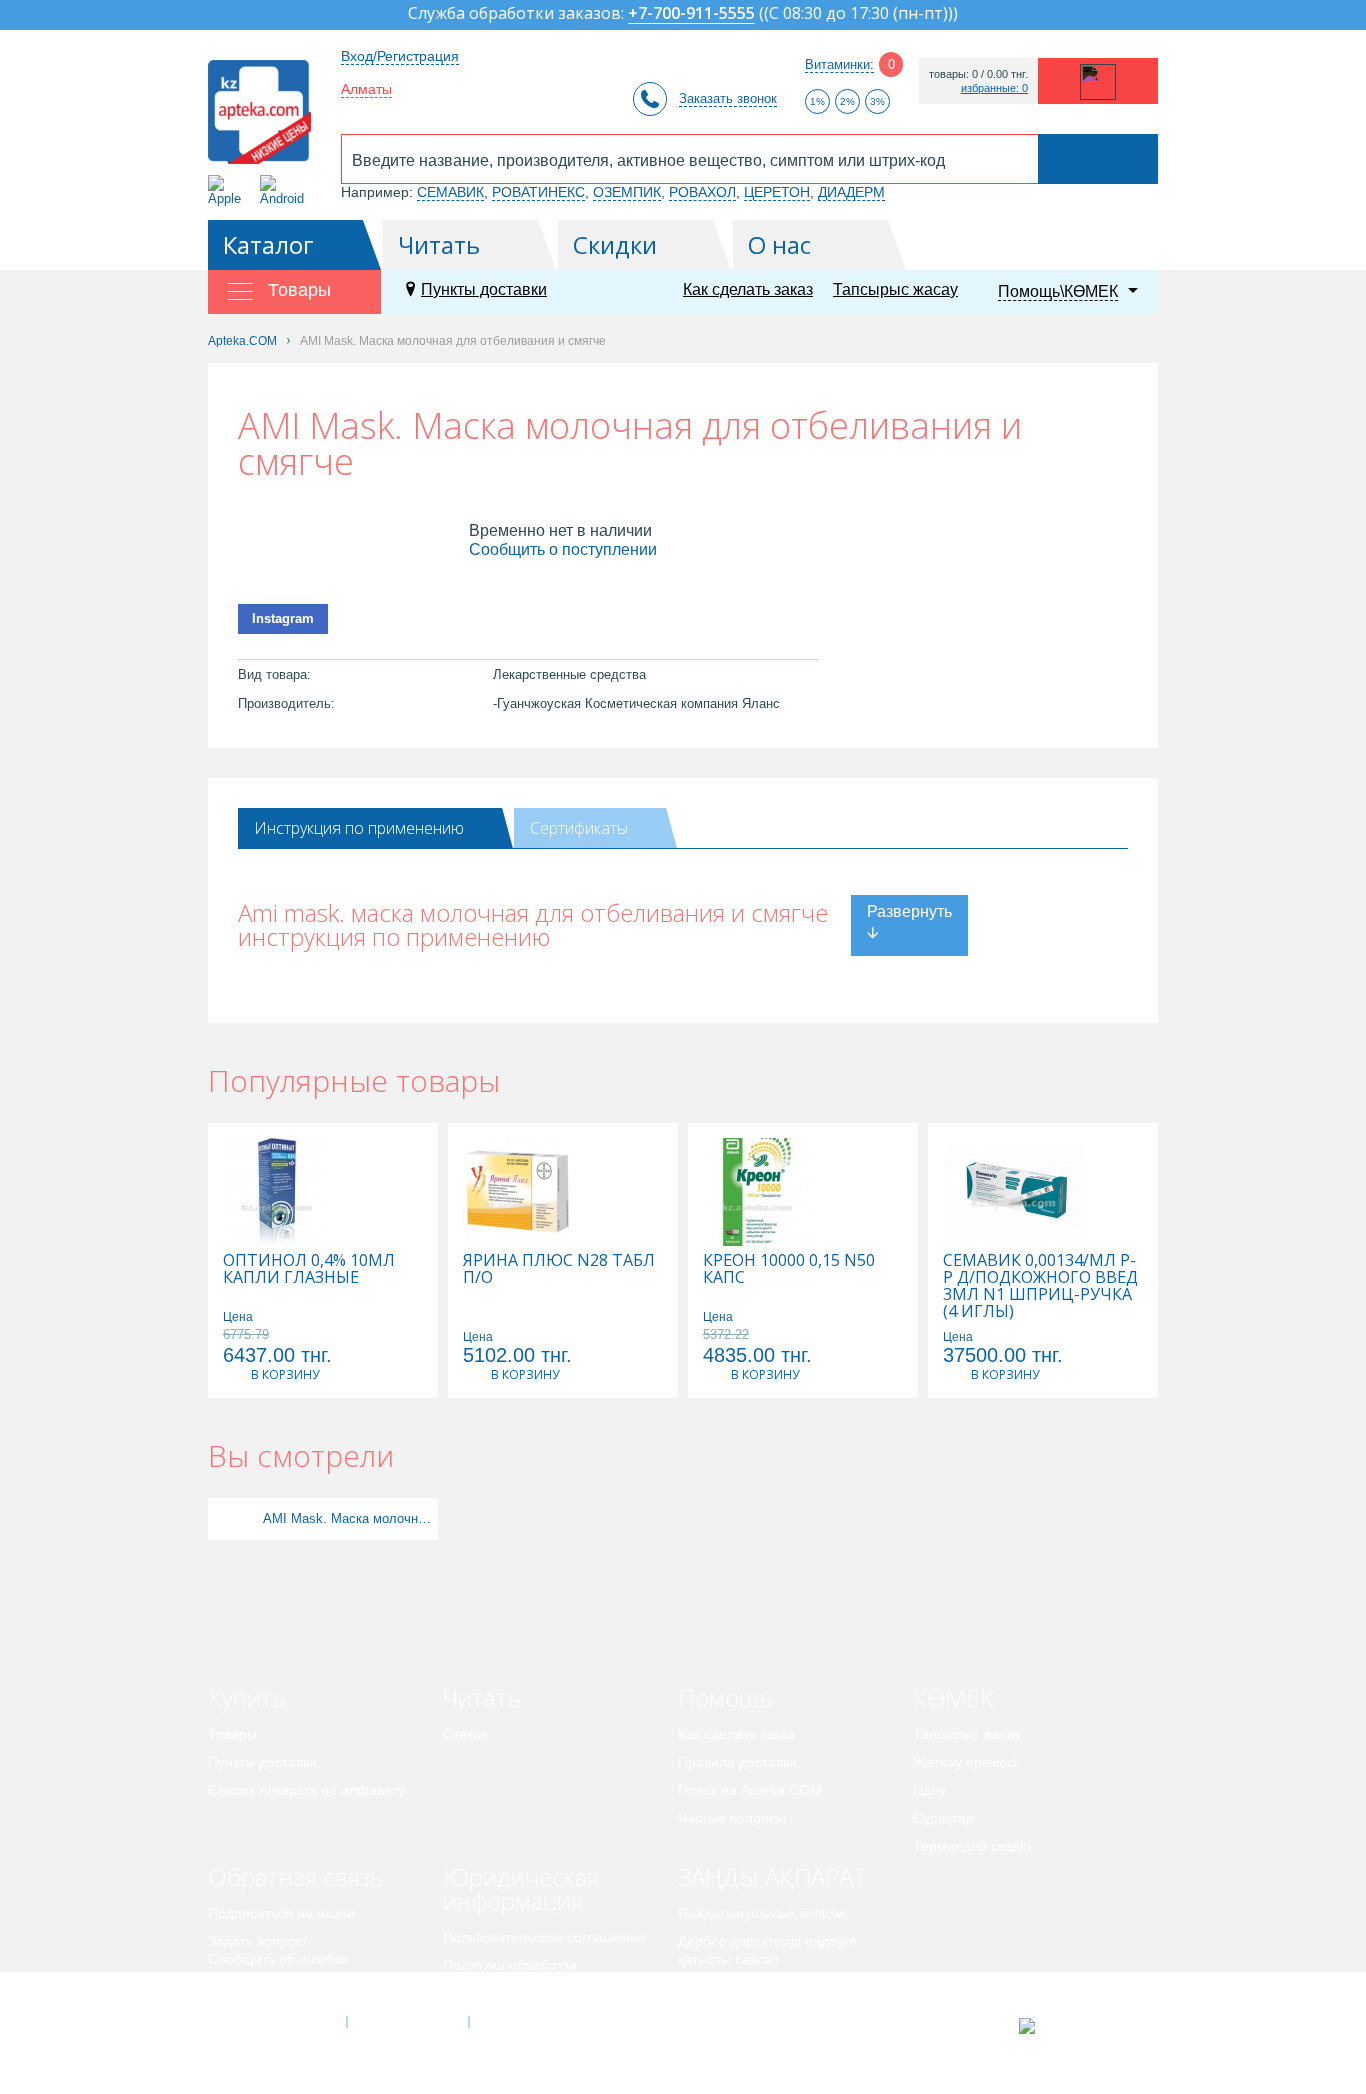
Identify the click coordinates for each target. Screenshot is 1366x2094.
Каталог (268, 244)
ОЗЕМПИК (627, 192)
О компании (406, 2022)
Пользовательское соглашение (544, 1937)
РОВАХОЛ (702, 192)
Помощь (725, 1697)
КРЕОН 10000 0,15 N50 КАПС (789, 1269)
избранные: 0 (994, 88)
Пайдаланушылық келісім (761, 1913)
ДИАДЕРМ (851, 192)
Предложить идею (267, 1987)
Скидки (615, 244)
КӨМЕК (953, 1697)
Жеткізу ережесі (965, 1762)
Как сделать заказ (748, 289)
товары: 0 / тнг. (978, 74)
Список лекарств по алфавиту (306, 1790)
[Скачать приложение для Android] (285, 190)
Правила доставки (737, 1762)
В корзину (285, 1374)
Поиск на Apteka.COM (750, 1790)
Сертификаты (579, 828)
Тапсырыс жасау (895, 289)
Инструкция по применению (359, 828)
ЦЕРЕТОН (777, 192)
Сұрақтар (943, 1818)
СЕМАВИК (450, 192)
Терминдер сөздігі (972, 1846)
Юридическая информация (521, 1888)
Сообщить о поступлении (563, 549)
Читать (439, 244)
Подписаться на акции (281, 1913)
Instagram (283, 618)
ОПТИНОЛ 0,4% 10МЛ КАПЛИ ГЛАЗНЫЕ (309, 1269)
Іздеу (929, 1790)
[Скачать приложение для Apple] (228, 190)
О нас (779, 244)
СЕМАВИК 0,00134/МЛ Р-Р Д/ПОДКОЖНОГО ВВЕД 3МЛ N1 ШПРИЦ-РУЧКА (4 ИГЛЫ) (1040, 1286)
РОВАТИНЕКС (538, 192)
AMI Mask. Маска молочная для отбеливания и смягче (348, 1518)
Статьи (465, 1734)
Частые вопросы (732, 1818)
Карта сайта (530, 2022)
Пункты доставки (484, 289)
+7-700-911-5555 (691, 14)
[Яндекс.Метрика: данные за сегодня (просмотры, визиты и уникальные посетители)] (1076, 2026)
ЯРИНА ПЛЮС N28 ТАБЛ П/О (559, 1269)
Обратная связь (295, 1876)
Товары (232, 1734)
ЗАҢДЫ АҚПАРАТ (772, 1876)
